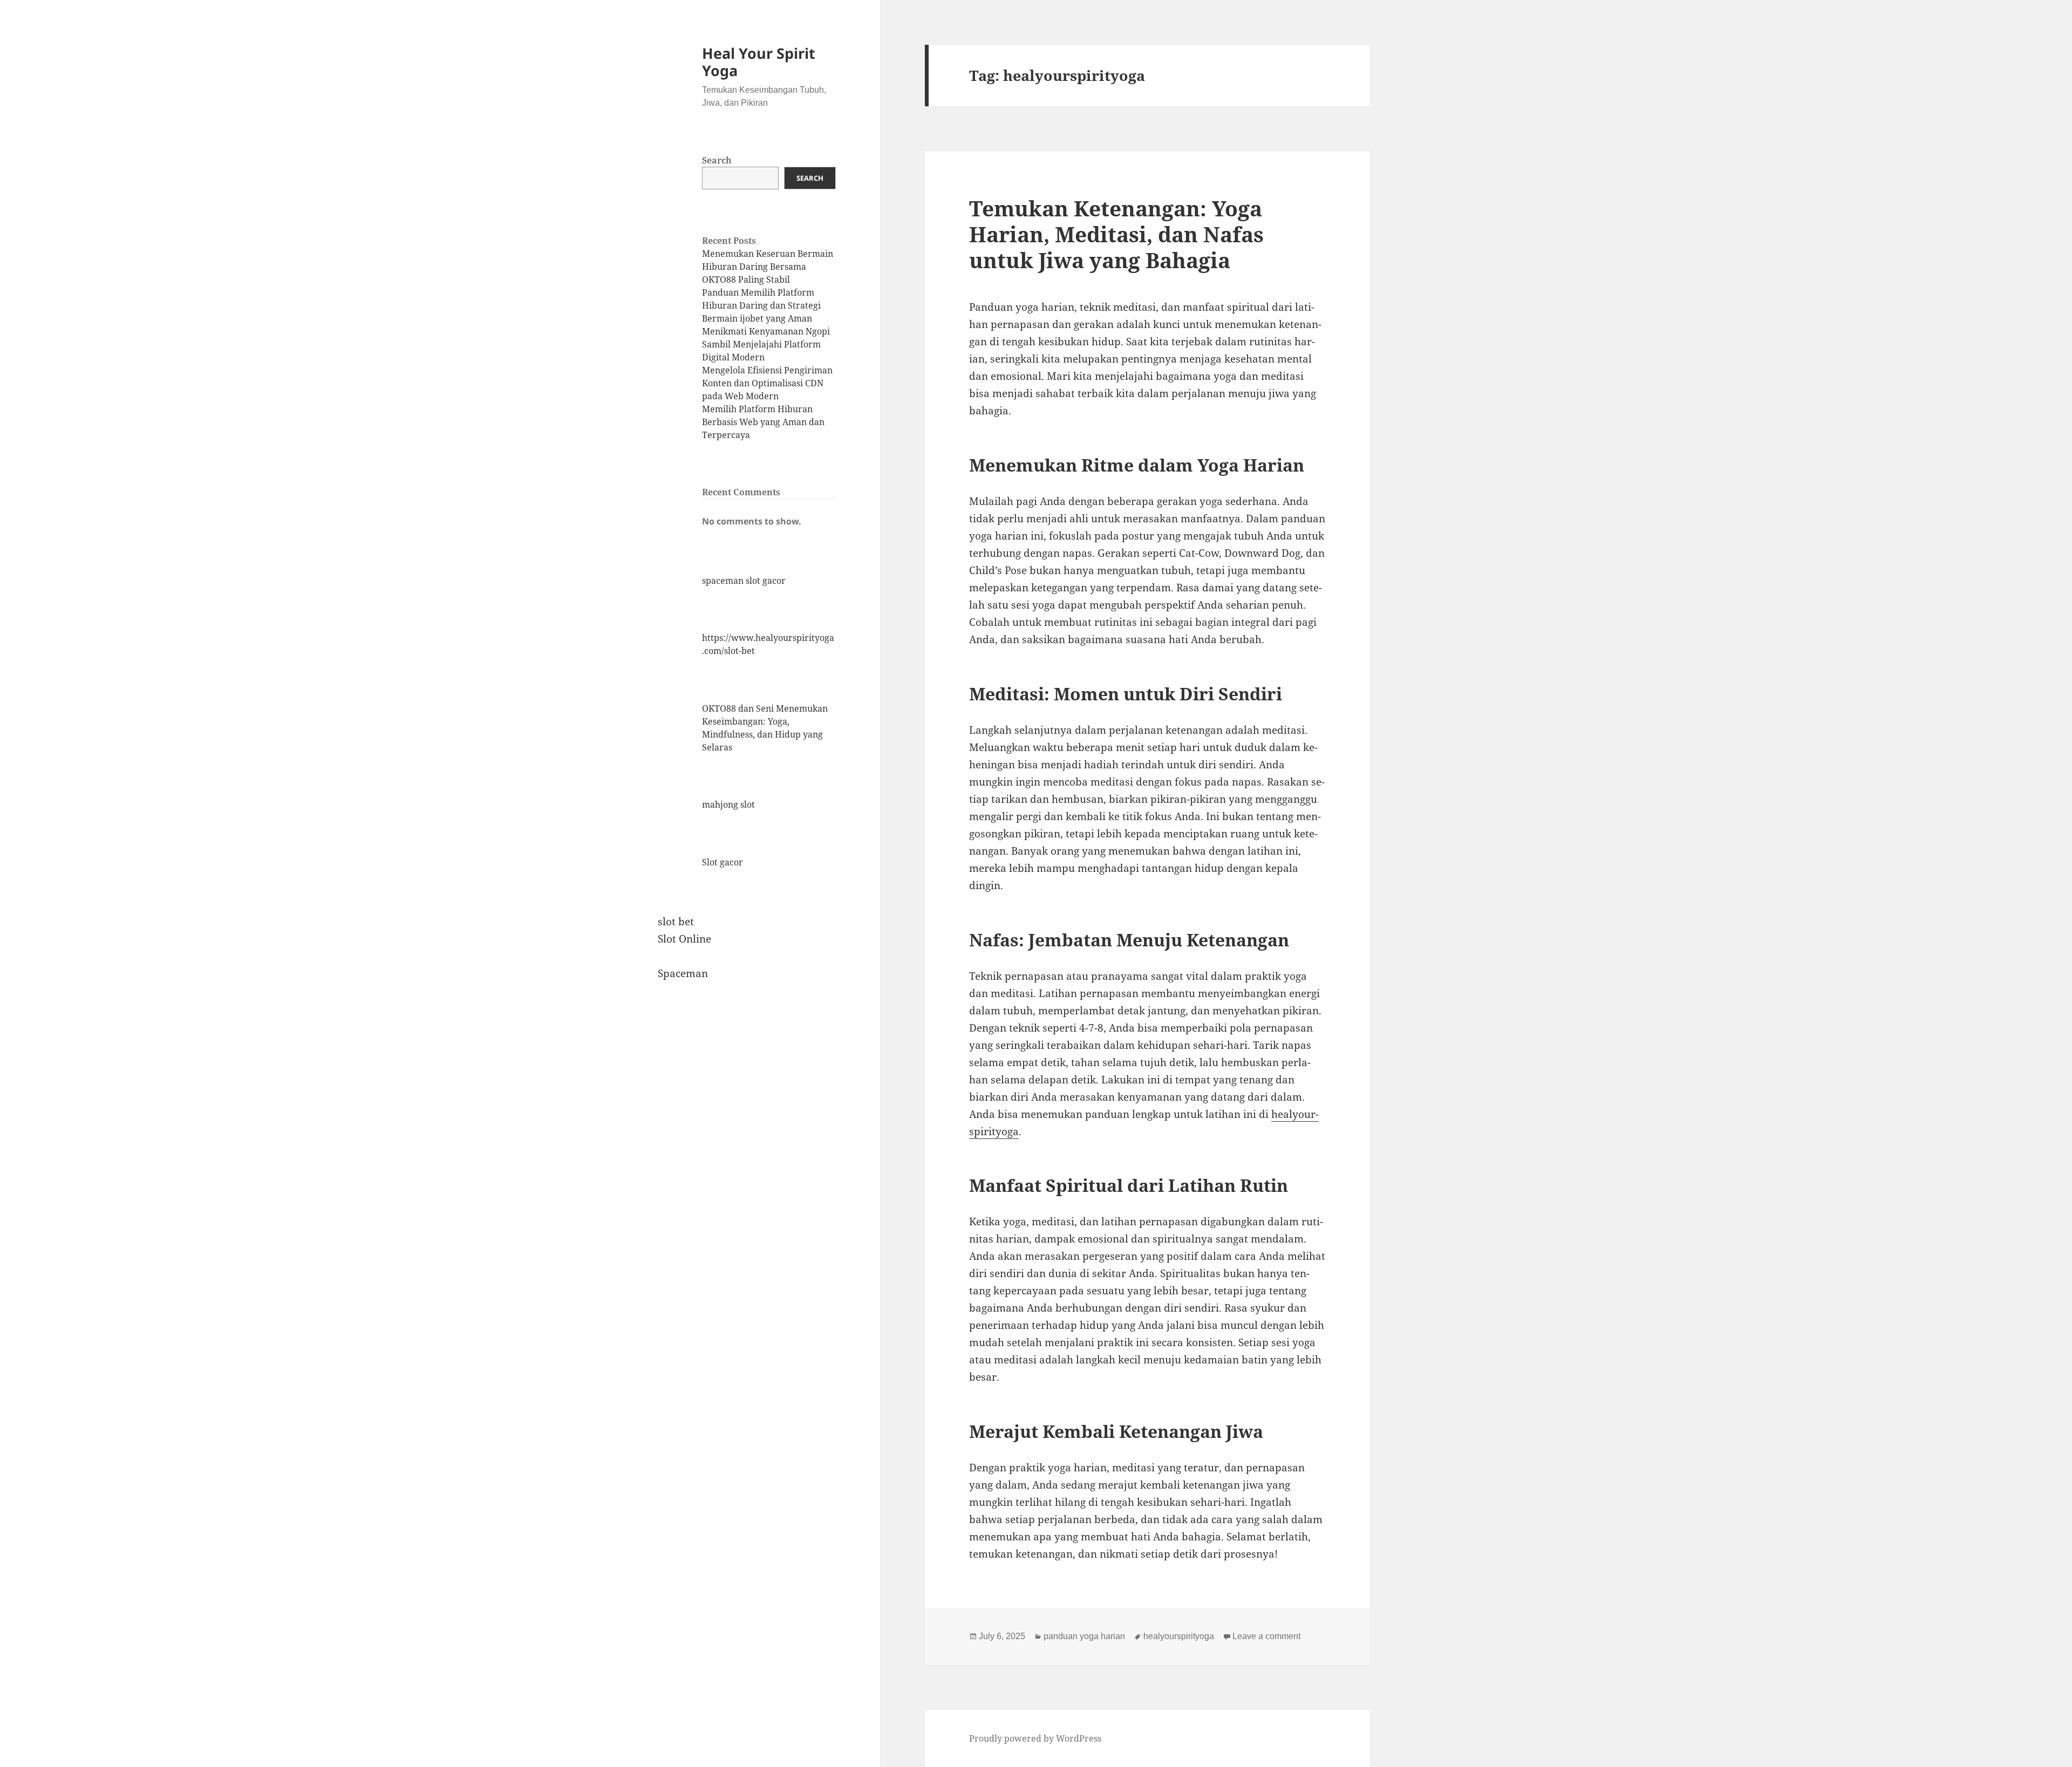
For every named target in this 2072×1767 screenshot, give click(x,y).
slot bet (676, 922)
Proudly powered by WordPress (1035, 1738)
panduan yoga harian (1084, 1636)
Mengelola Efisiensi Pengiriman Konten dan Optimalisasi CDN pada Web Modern (767, 383)
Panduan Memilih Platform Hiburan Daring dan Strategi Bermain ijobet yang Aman (761, 305)
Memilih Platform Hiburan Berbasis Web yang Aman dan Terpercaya (763, 422)
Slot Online (684, 939)
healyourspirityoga (1179, 1636)
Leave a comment (1266, 1636)
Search (717, 160)
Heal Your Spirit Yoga (759, 62)
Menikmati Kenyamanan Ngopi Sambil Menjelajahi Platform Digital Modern (766, 344)
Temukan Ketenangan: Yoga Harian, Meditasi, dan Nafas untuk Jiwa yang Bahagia (1116, 234)
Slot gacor (723, 862)
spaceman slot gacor (744, 581)
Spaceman (683, 973)
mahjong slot (728, 804)
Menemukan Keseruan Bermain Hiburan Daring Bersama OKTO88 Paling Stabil (768, 267)
